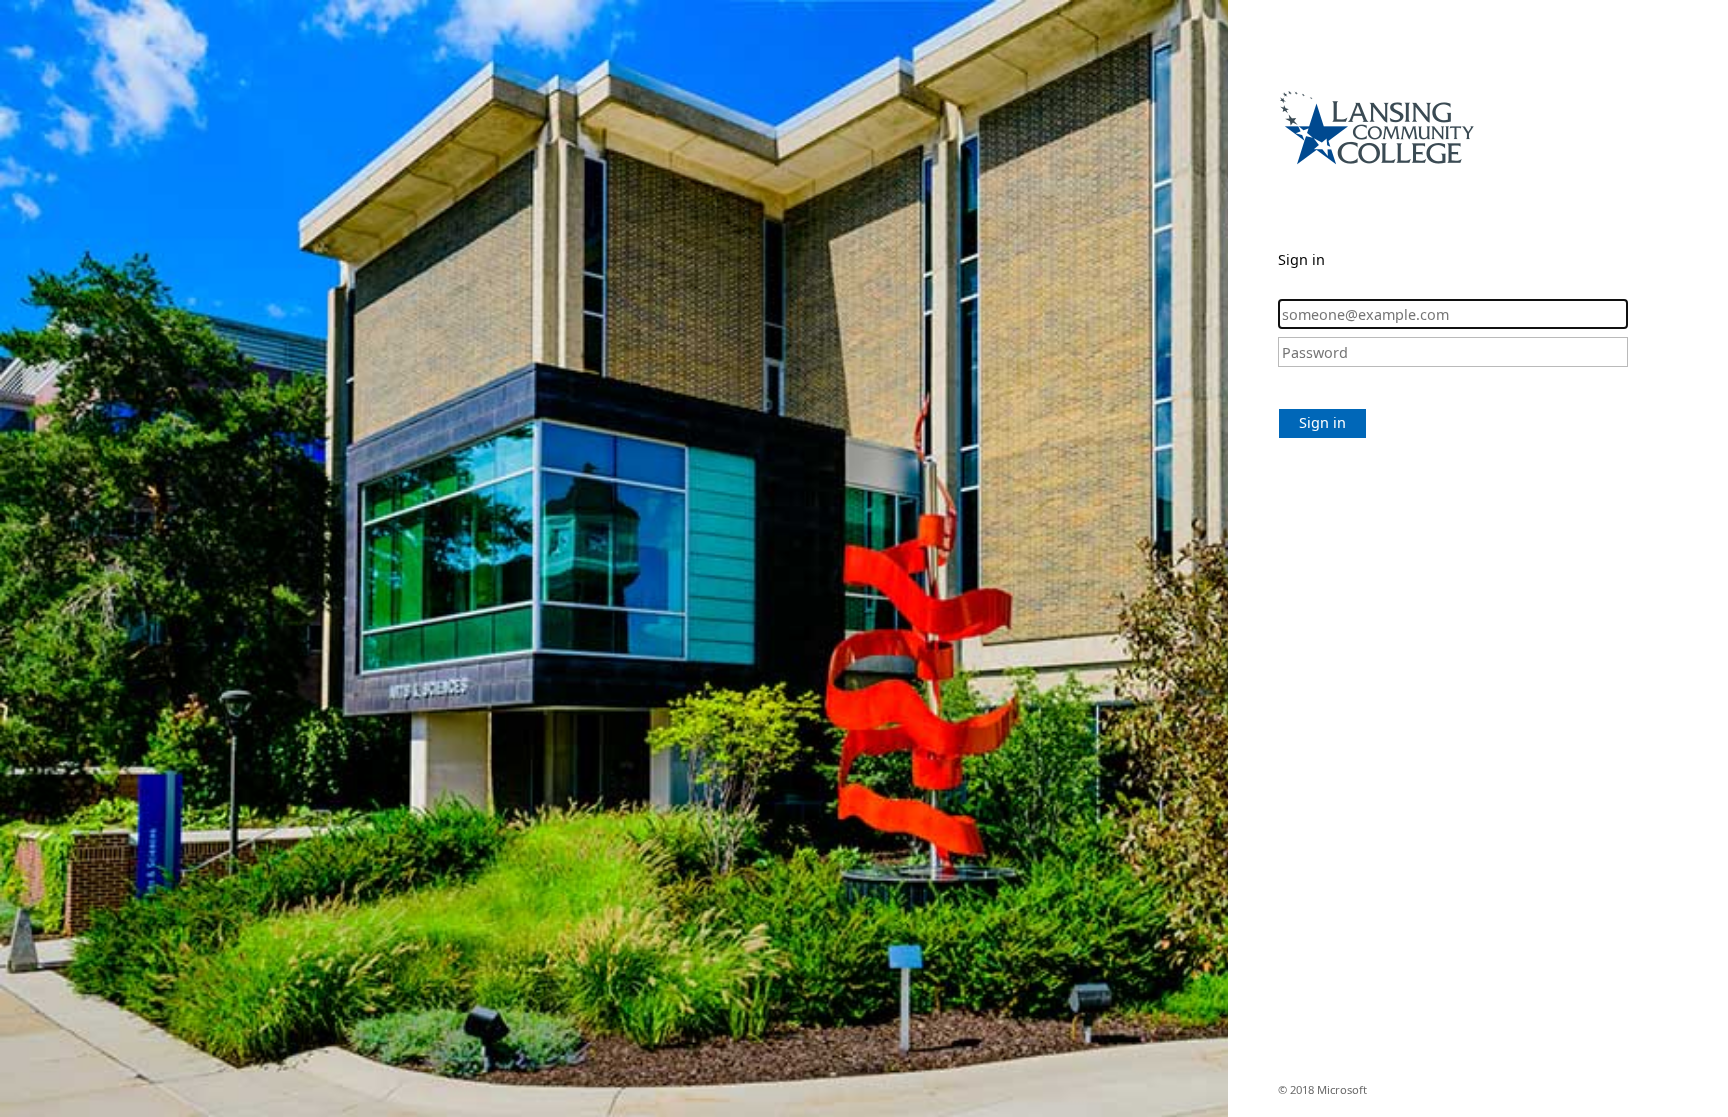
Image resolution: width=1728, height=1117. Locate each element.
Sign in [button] (1322, 422)
